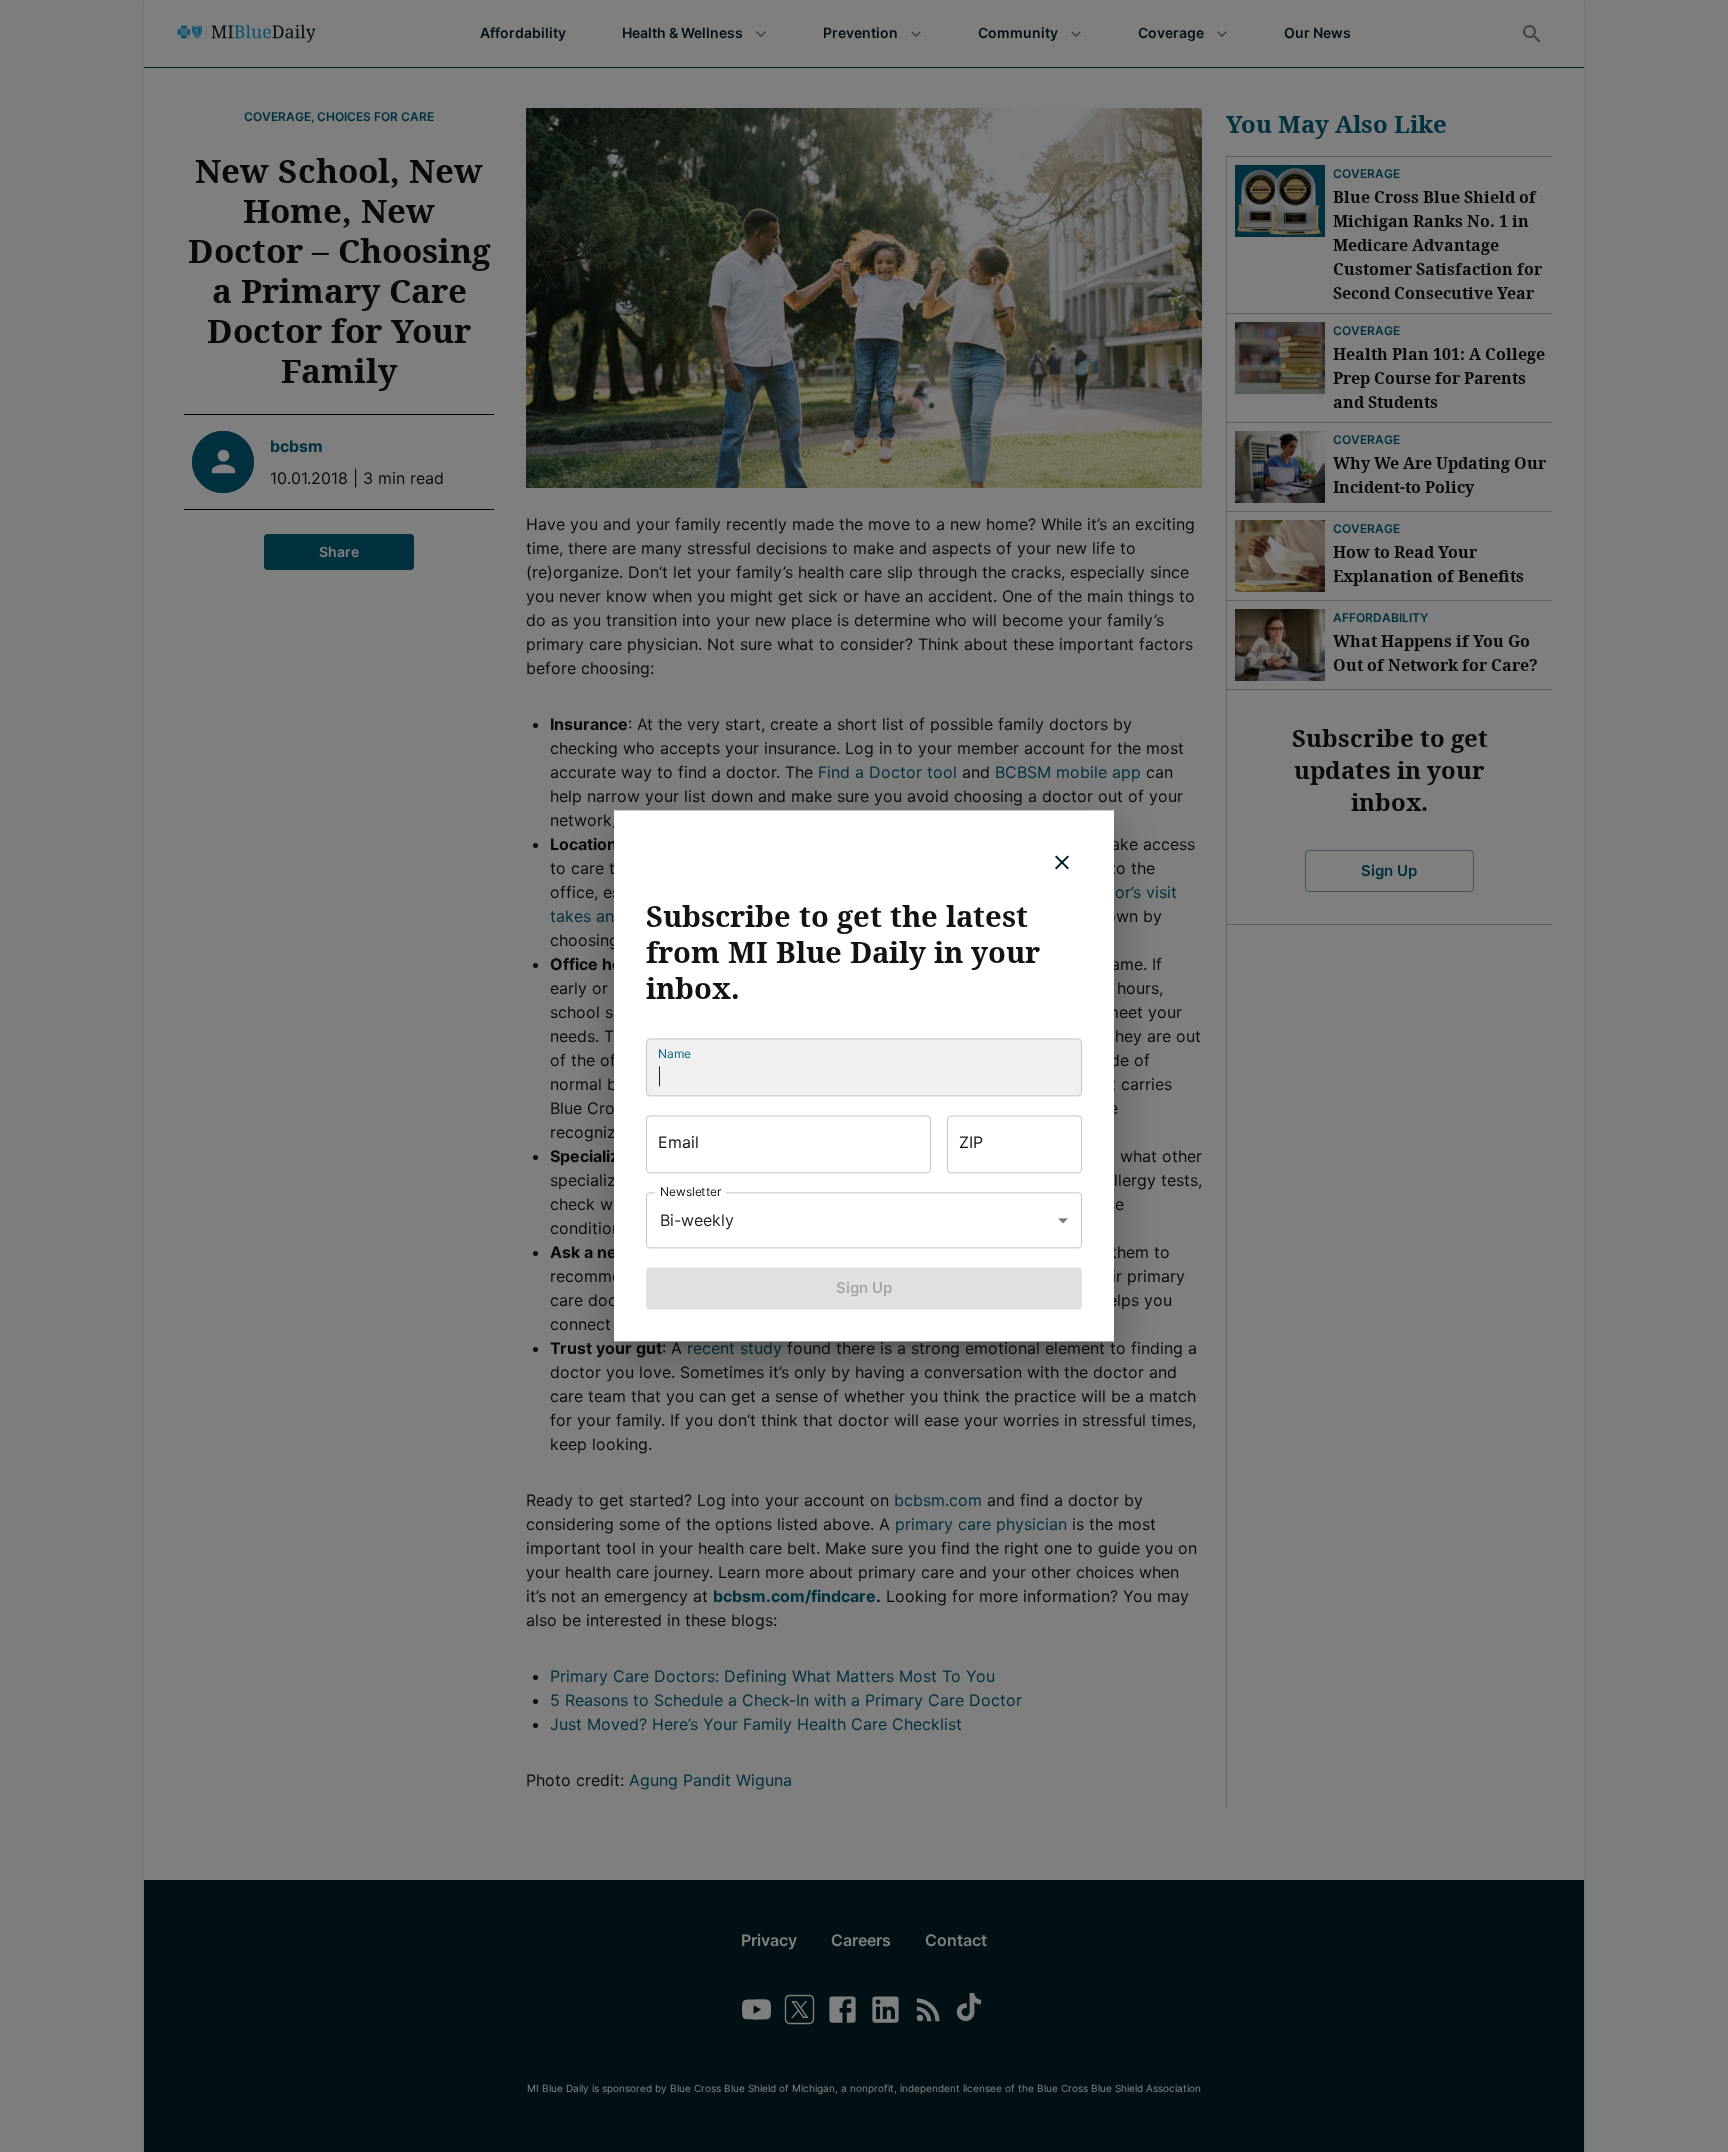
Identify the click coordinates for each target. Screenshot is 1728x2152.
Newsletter (691, 1191)
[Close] (1062, 862)
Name (674, 1053)
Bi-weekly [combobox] (697, 1220)
